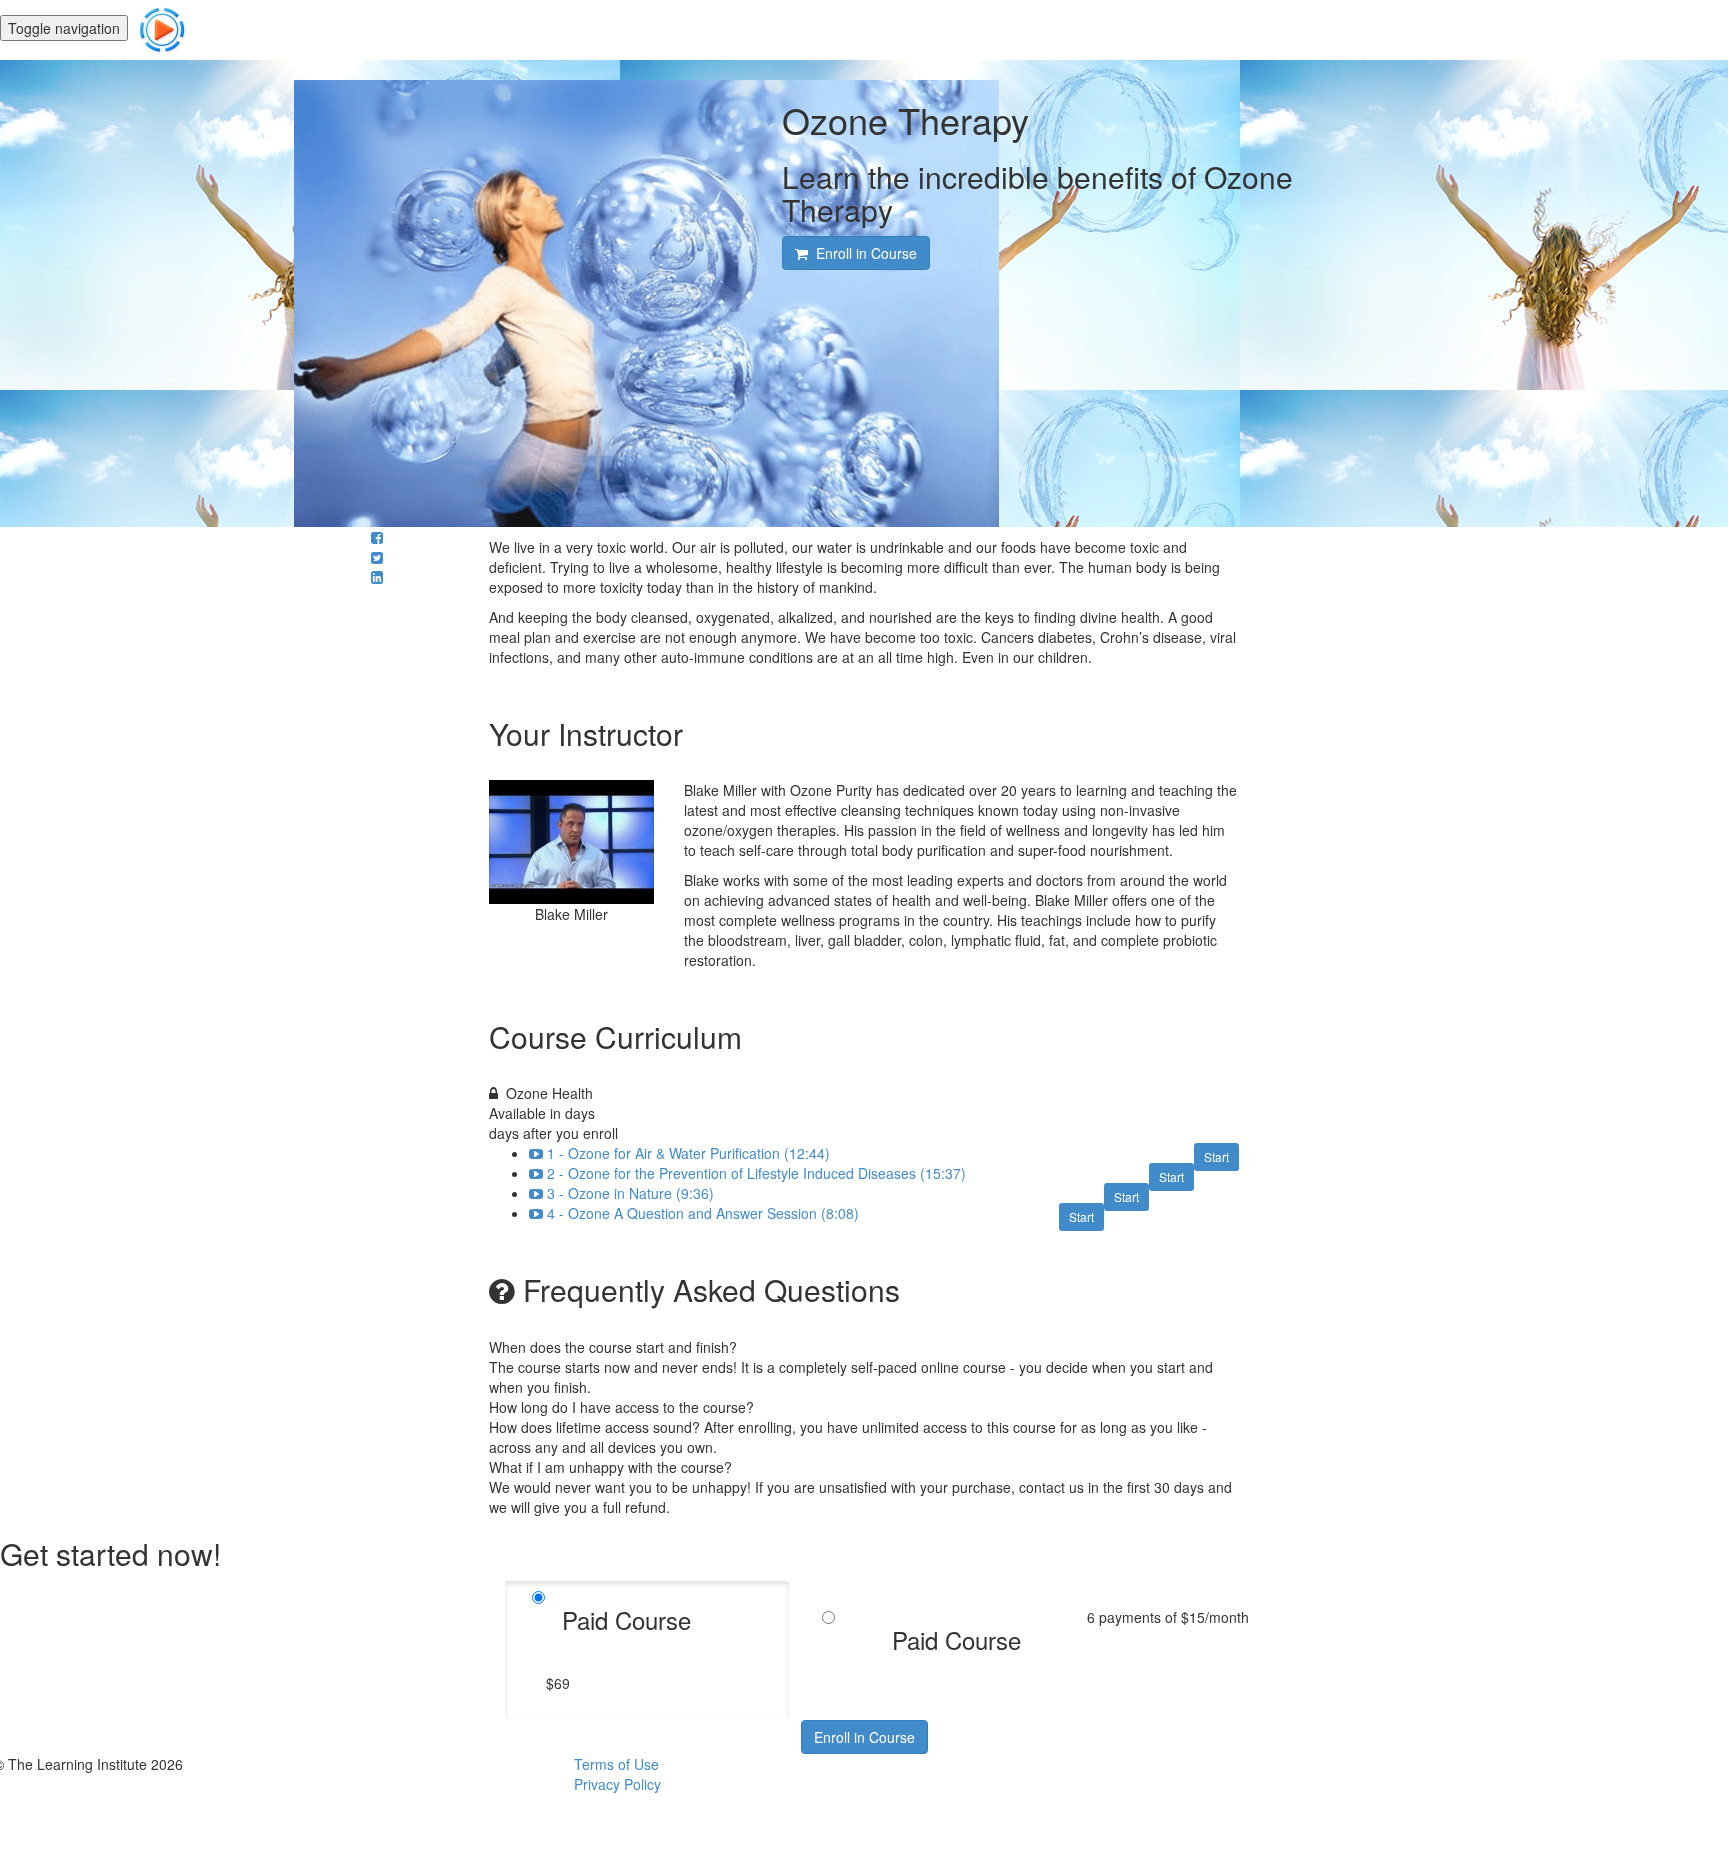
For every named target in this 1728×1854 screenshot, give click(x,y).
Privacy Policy (617, 1784)
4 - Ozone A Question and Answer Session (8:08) (703, 1213)
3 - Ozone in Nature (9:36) (630, 1193)
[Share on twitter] (377, 557)
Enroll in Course (864, 1737)
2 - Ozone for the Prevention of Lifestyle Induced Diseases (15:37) (756, 1173)
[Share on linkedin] (377, 577)
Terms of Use (616, 1764)
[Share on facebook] (377, 537)
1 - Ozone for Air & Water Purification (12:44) (688, 1153)
